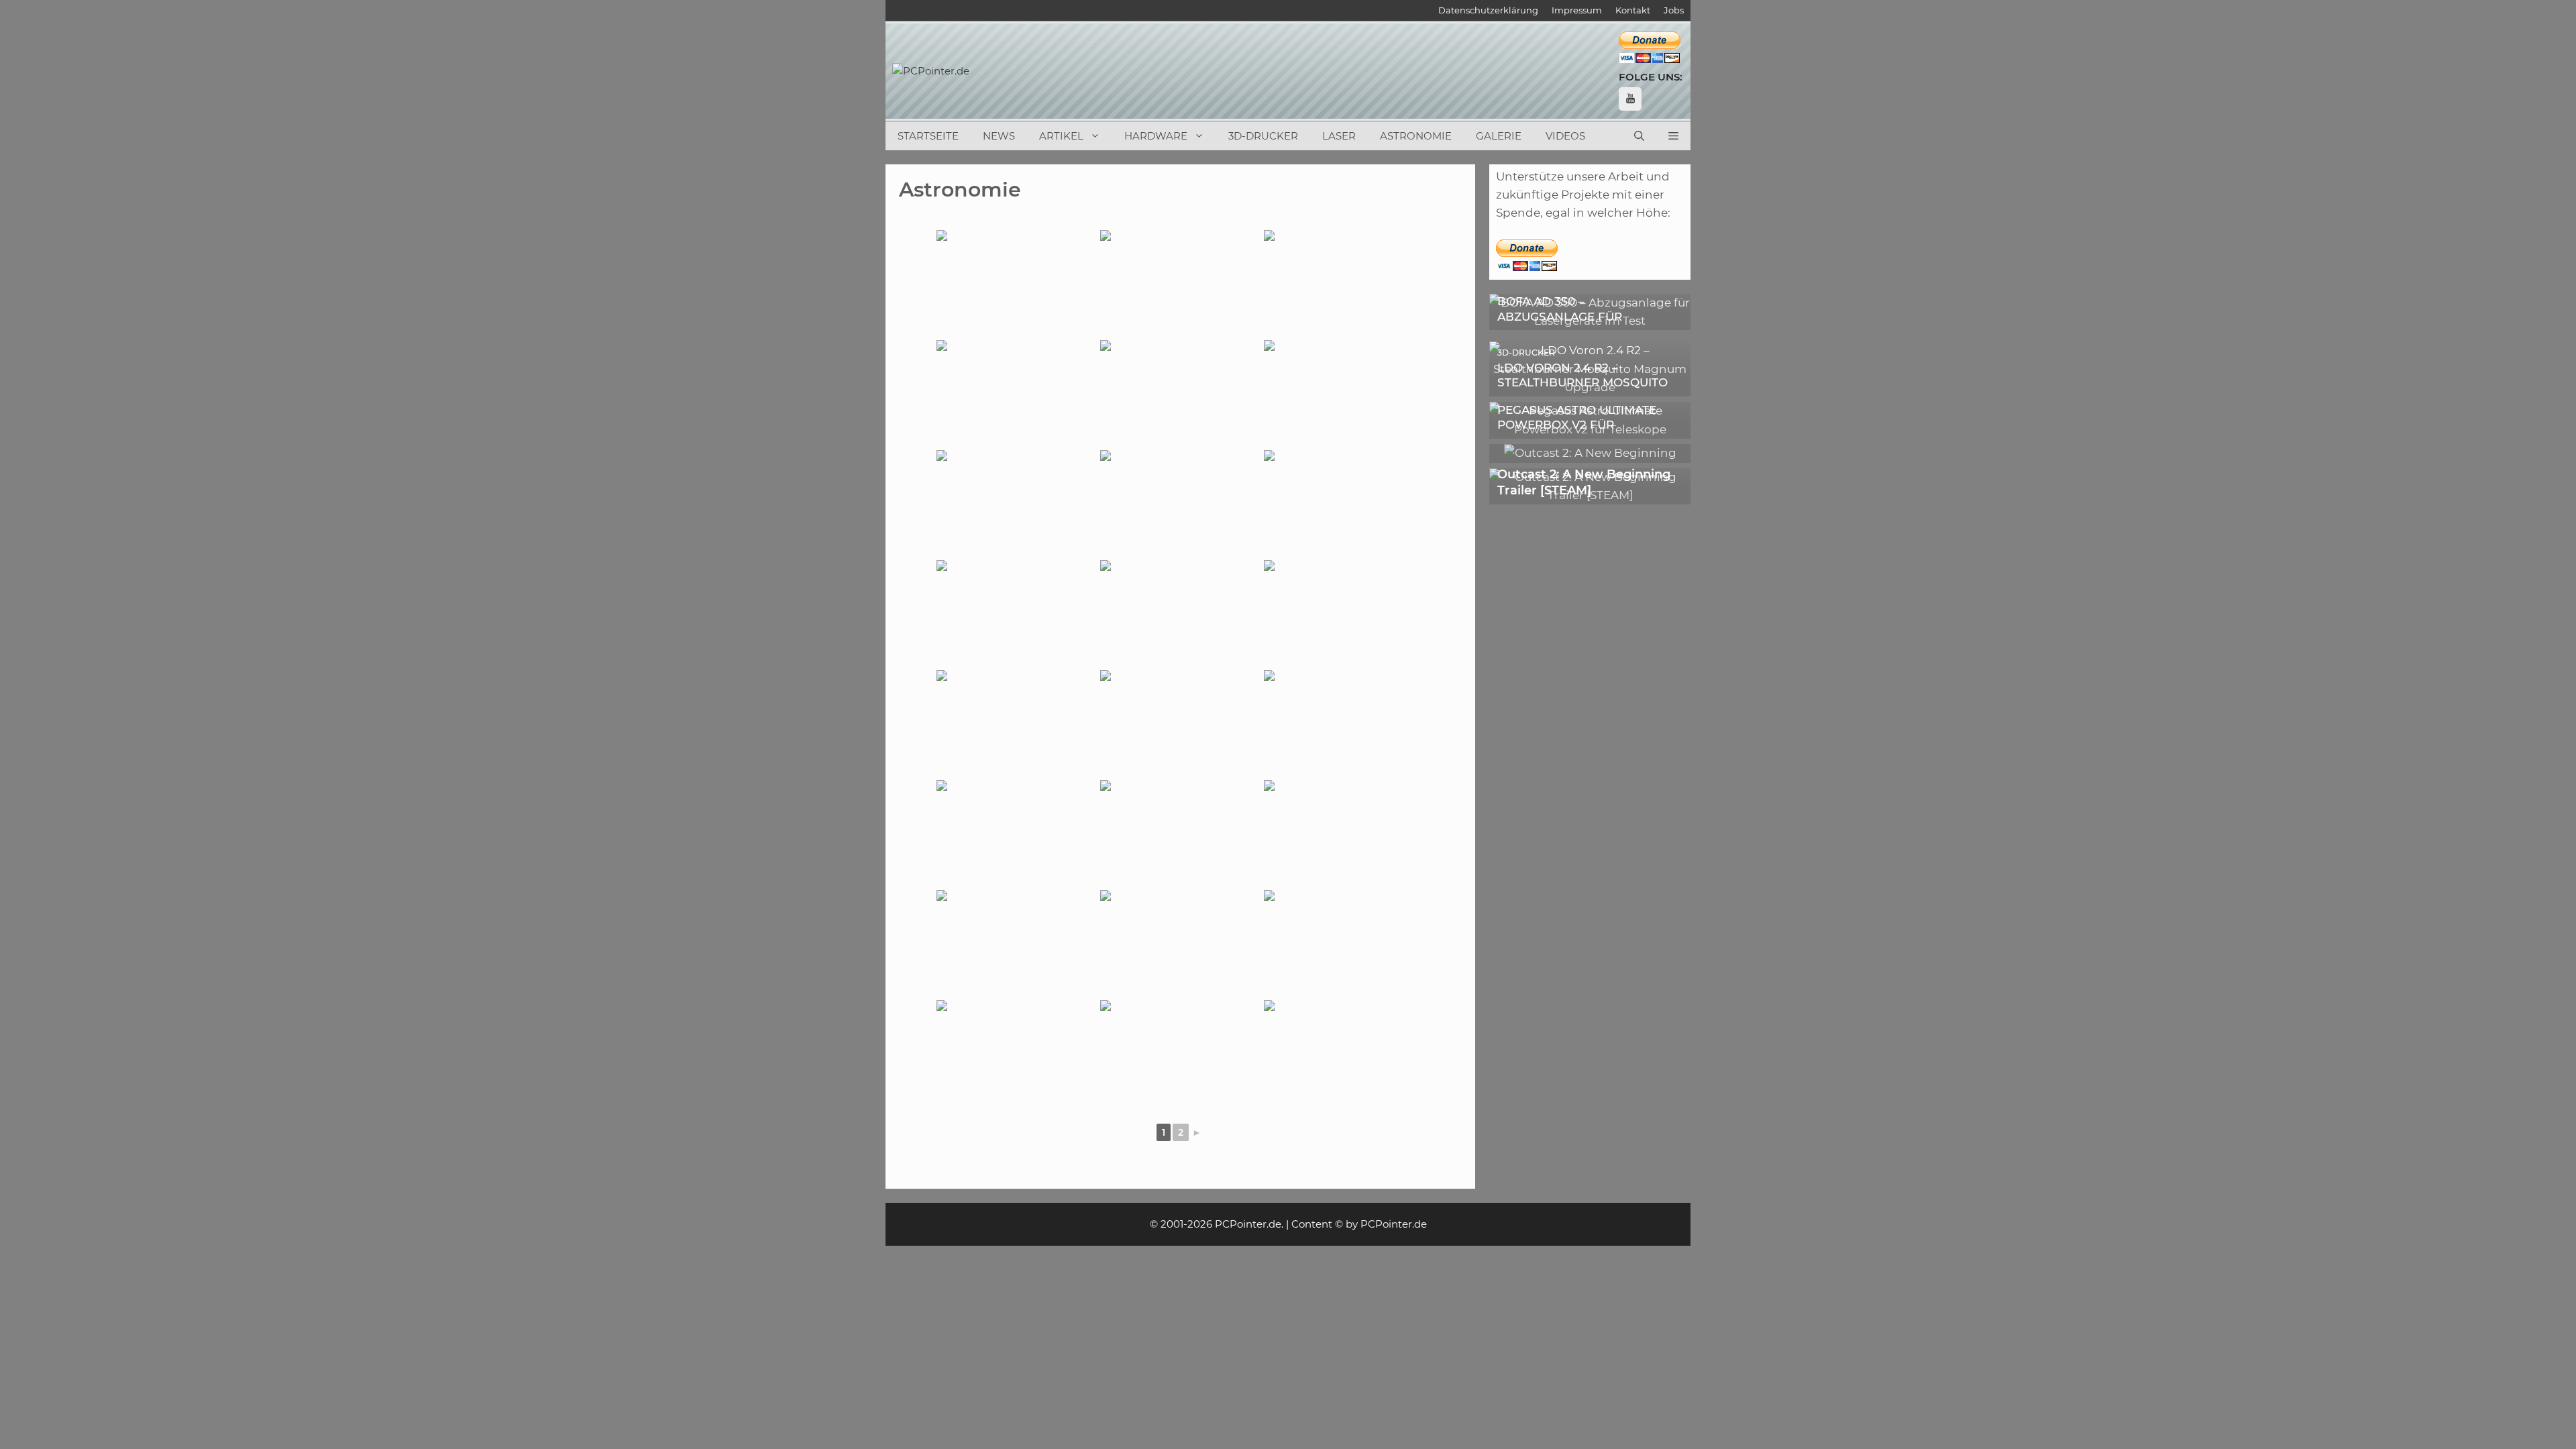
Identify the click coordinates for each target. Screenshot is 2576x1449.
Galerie (1499, 136)
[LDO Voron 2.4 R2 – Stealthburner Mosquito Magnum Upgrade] (1590, 387)
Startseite (928, 136)
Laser (1339, 136)
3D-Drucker (1263, 136)
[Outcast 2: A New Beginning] (1590, 453)
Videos (1565, 136)
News (999, 136)
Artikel (1061, 136)
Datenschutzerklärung (1488, 10)
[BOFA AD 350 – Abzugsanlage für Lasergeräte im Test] (1590, 321)
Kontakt (1633, 10)
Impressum (1577, 10)
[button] (1673, 136)
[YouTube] (1630, 99)
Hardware (1156, 136)
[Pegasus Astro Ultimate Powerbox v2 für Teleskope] (1590, 429)
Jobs (1674, 10)
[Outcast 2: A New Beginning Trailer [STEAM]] (1590, 495)
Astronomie (1416, 136)
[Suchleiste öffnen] (1639, 136)
